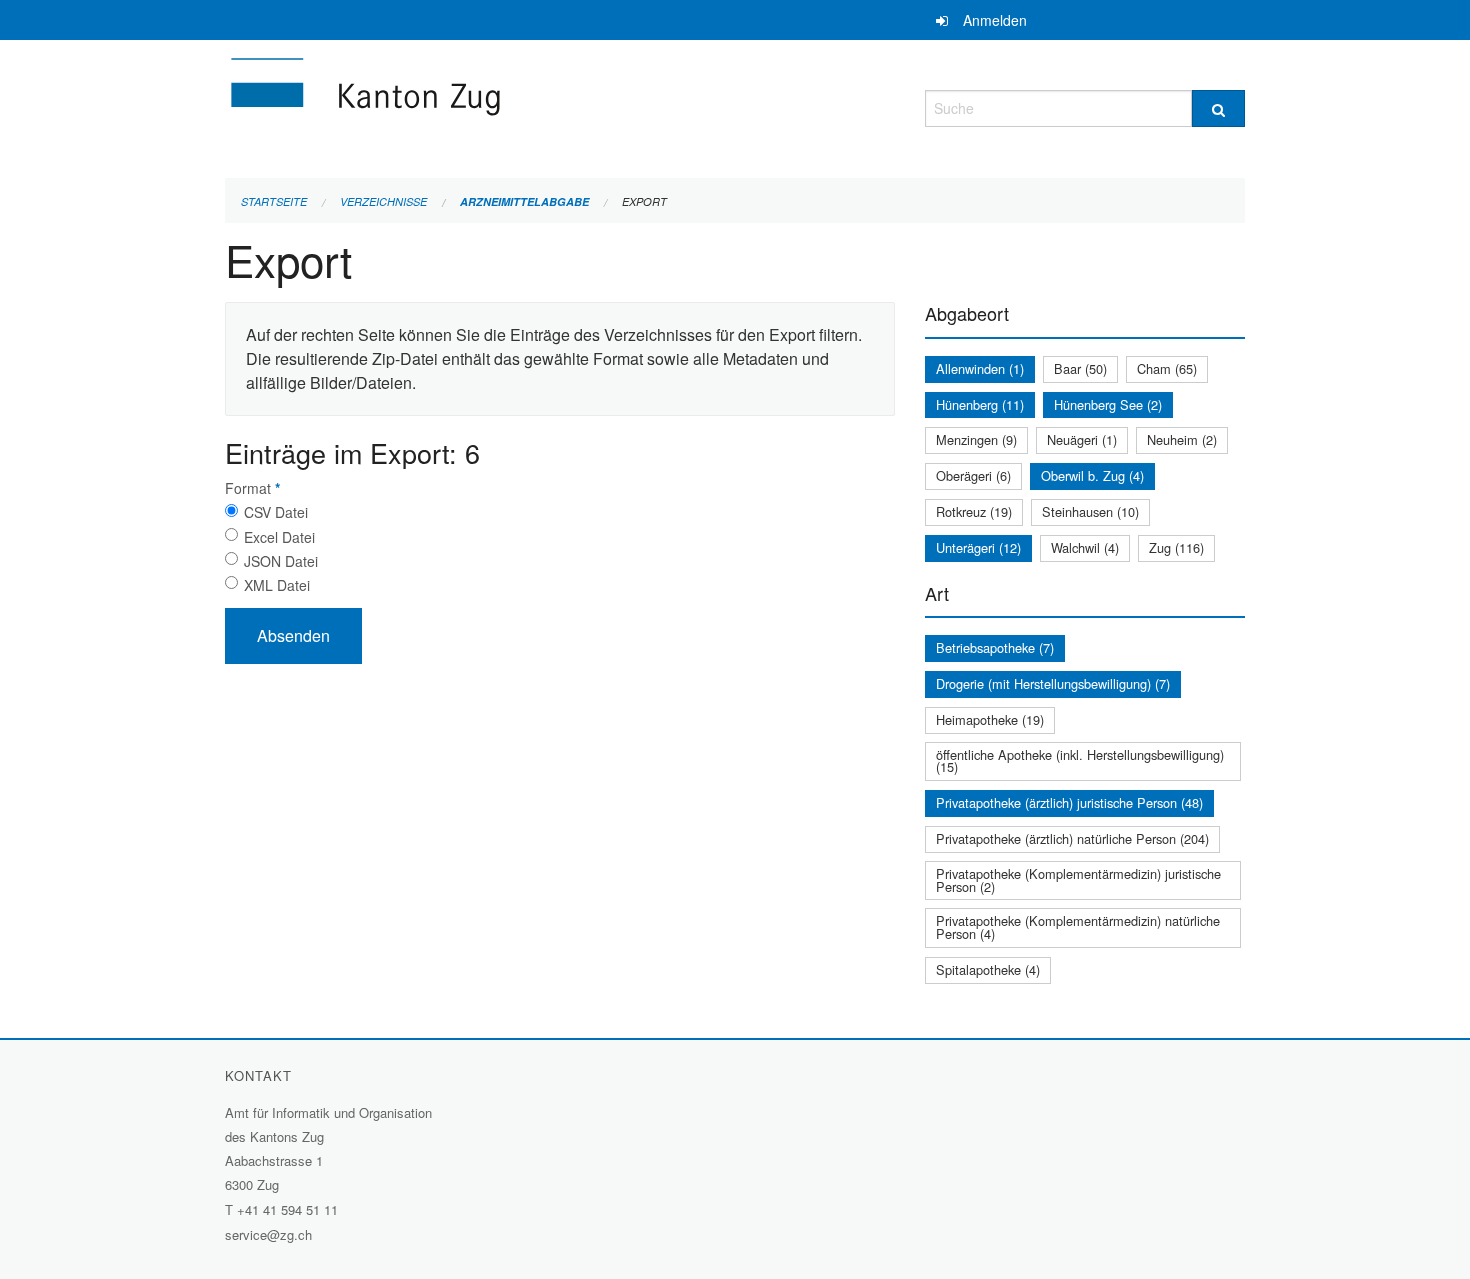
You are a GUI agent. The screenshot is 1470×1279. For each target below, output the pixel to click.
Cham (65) (1167, 368)
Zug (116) (1176, 547)
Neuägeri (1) (1082, 439)
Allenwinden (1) (980, 368)
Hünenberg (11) (980, 404)
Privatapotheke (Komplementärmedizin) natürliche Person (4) (1078, 927)
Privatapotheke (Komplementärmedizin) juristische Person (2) (1078, 880)
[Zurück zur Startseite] (485, 105)
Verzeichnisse (383, 201)
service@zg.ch (268, 1234)
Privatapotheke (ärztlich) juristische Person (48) (1069, 802)
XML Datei (277, 585)
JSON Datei (281, 561)
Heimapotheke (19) (990, 719)
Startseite (274, 201)
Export (644, 201)
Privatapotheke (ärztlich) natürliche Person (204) (1072, 838)
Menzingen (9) (976, 439)
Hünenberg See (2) (1108, 404)
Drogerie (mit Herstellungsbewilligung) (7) (1053, 683)
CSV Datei (276, 512)
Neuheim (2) (1182, 439)
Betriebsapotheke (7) (995, 647)
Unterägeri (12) (978, 547)
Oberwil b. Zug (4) (1092, 475)
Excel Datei (279, 537)
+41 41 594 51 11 (287, 1209)
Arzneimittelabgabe (524, 201)
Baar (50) (1080, 368)
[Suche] (1218, 108)
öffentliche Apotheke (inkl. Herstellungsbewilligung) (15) (1080, 761)
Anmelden (995, 20)
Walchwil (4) (1085, 547)
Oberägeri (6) (973, 475)
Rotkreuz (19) (974, 511)
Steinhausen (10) (1090, 511)
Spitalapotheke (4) (988, 969)
